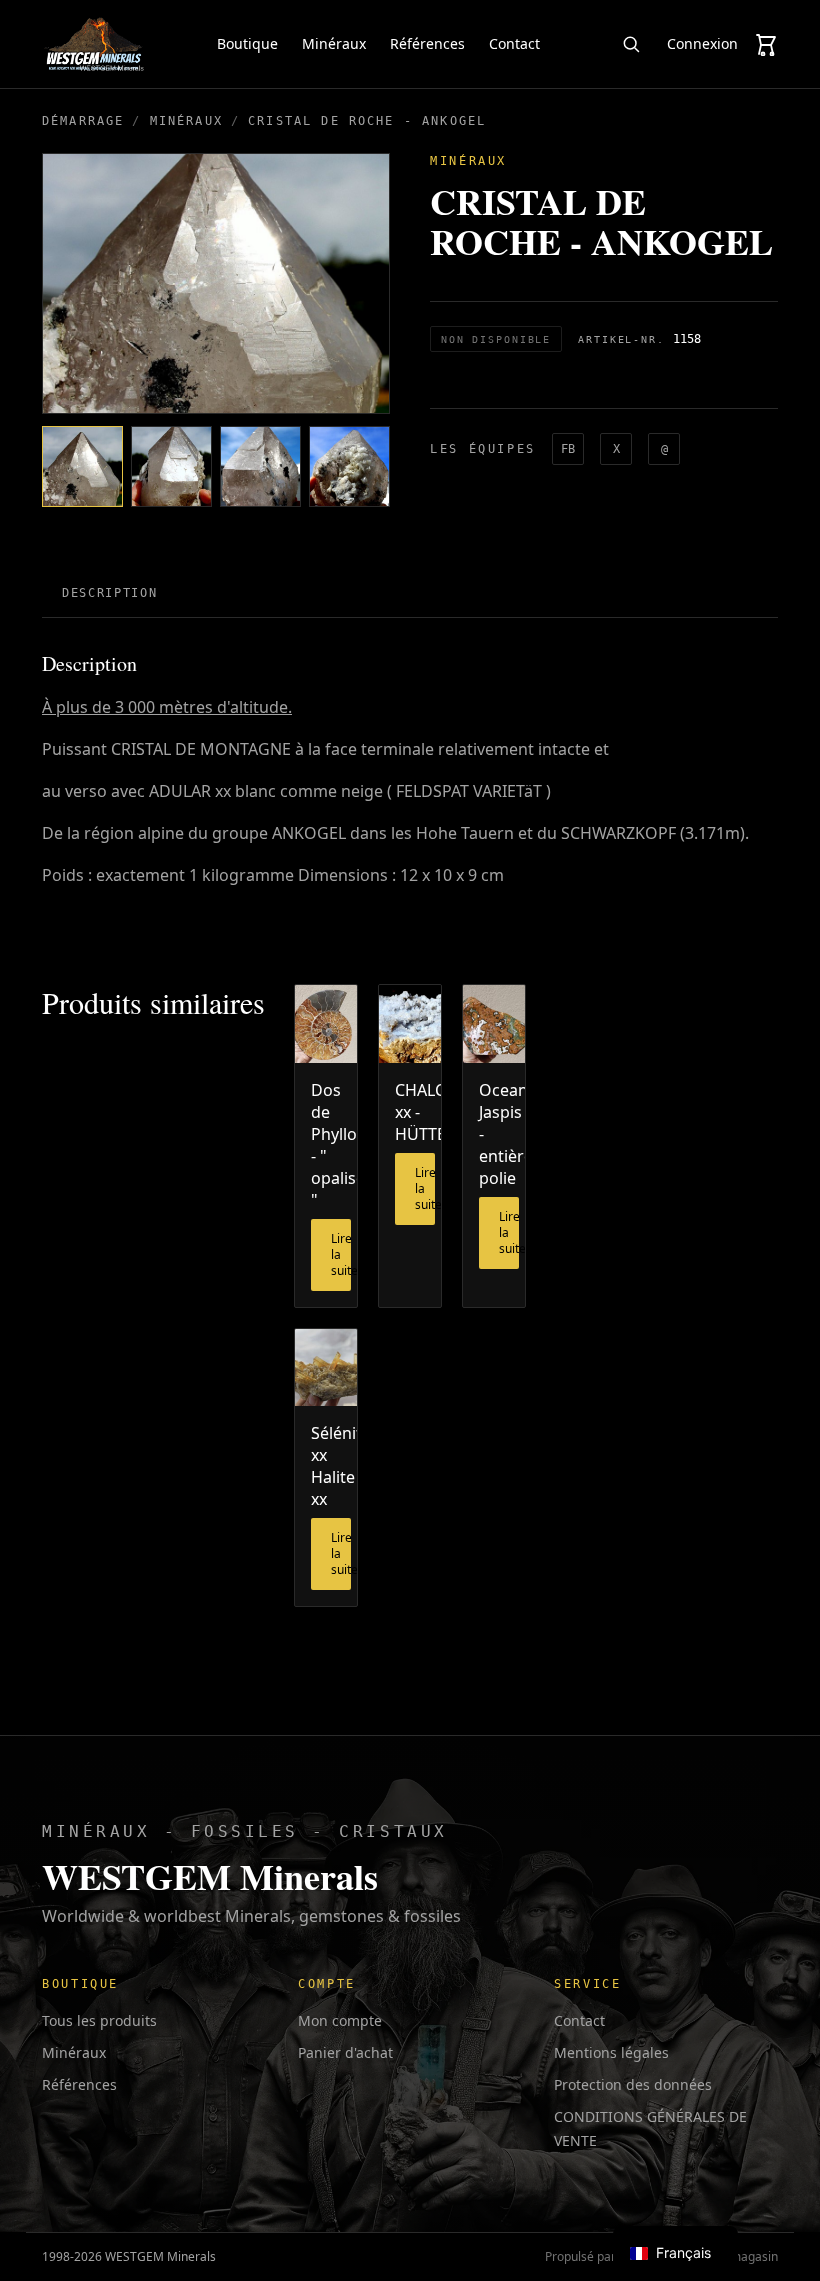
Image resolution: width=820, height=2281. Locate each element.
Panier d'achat (345, 2052)
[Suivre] (631, 44)
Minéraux (334, 43)
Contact (514, 43)
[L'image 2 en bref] (171, 466)
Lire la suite (341, 1254)
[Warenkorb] (766, 44)
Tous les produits (99, 2020)
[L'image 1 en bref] (82, 466)
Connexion (702, 43)
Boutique (247, 43)
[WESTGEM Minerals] (93, 44)
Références (427, 43)
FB (568, 449)
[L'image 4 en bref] (349, 466)
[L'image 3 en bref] (260, 466)
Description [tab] (109, 593)
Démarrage (83, 121)
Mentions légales (611, 2052)
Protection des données (633, 2084)
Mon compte (340, 2020)
